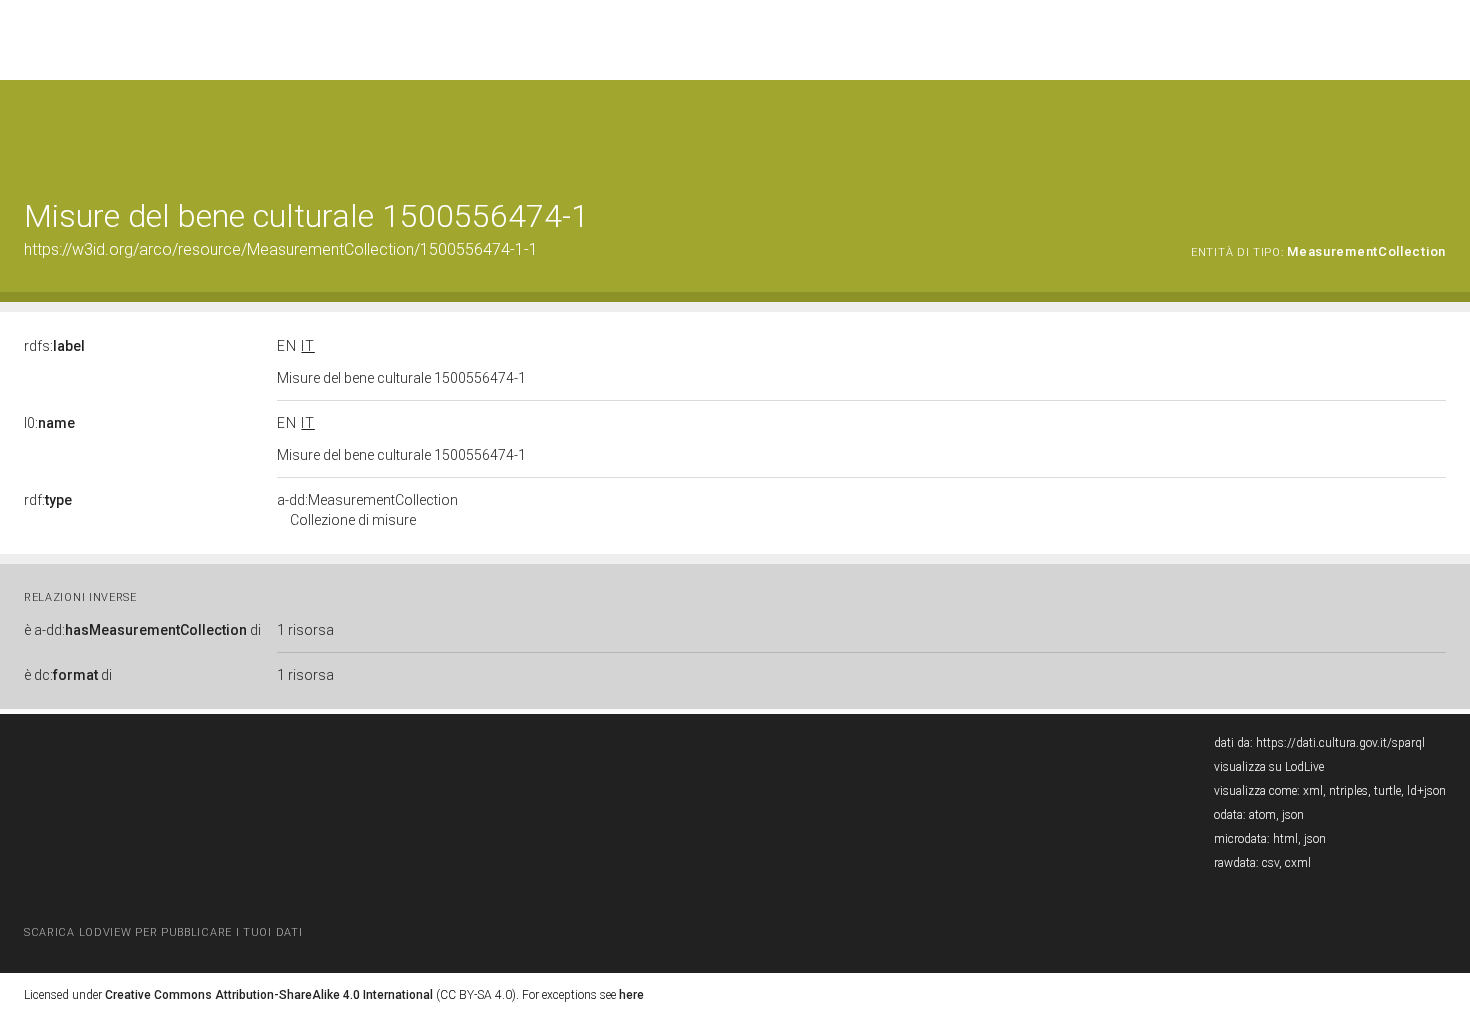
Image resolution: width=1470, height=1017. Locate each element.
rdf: (48, 500)
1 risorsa (305, 630)
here (631, 995)
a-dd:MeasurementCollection (367, 510)
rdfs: (54, 346)
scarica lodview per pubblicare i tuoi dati (163, 932)
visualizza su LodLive (1269, 767)
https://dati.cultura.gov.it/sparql (1340, 743)
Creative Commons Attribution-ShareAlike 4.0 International (269, 995)
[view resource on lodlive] (1436, 129)
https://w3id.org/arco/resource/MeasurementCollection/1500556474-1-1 (281, 249)
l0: (49, 423)
